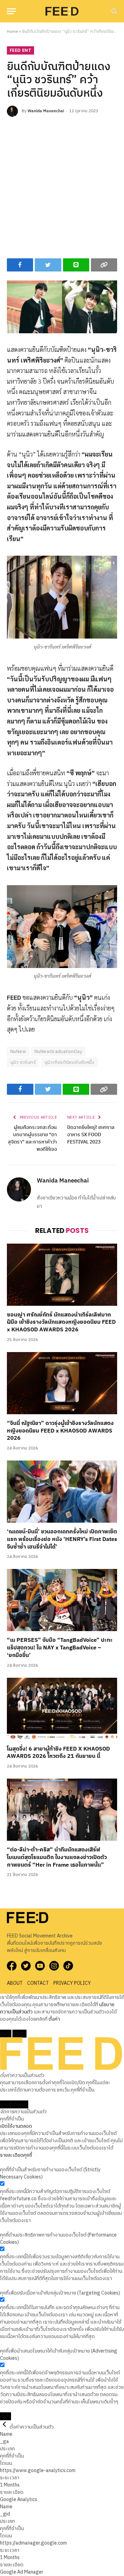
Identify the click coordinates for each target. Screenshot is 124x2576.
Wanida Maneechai (46, 111)
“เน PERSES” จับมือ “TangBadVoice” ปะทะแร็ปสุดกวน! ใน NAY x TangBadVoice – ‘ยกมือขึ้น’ (60, 1648)
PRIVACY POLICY (72, 1983)
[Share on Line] (76, 265)
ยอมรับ (19, 2034)
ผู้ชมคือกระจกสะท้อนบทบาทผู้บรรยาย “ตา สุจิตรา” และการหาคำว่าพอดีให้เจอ (32, 1138)
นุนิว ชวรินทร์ (23, 1062)
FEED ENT (20, 50)
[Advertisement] (62, 186)
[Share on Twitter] (48, 265)
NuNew (18, 1052)
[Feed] (62, 11)
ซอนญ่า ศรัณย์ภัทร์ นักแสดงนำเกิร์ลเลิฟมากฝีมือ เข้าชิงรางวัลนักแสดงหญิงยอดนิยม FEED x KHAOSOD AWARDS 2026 (61, 1323)
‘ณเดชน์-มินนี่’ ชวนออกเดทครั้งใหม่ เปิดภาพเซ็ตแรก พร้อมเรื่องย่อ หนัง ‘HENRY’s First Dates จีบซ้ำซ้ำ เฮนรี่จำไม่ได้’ (62, 1539)
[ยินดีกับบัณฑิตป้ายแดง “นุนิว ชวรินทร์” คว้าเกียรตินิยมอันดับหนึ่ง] (62, 307)
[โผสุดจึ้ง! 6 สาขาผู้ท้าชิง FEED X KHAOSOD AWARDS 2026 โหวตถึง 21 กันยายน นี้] (62, 1709)
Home (12, 32)
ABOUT (15, 1983)
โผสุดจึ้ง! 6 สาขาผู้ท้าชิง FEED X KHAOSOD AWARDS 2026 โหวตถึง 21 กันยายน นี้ (58, 1753)
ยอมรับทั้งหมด (14, 2104)
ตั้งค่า (54, 2019)
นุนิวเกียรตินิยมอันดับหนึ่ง (69, 1062)
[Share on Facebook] (20, 265)
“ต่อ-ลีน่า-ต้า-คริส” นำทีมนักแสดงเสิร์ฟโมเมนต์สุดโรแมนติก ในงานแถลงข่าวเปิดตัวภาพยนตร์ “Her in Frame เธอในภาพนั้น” (57, 1857)
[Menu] (11, 11)
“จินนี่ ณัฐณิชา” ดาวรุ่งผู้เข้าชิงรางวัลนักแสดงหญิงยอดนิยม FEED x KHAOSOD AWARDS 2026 (60, 1431)
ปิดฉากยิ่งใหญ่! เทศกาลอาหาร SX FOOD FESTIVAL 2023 (91, 1135)
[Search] (113, 11)
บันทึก (6, 2416)
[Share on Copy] (104, 265)
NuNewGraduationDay (58, 1052)
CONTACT (38, 1983)
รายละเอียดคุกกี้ (16, 2155)
